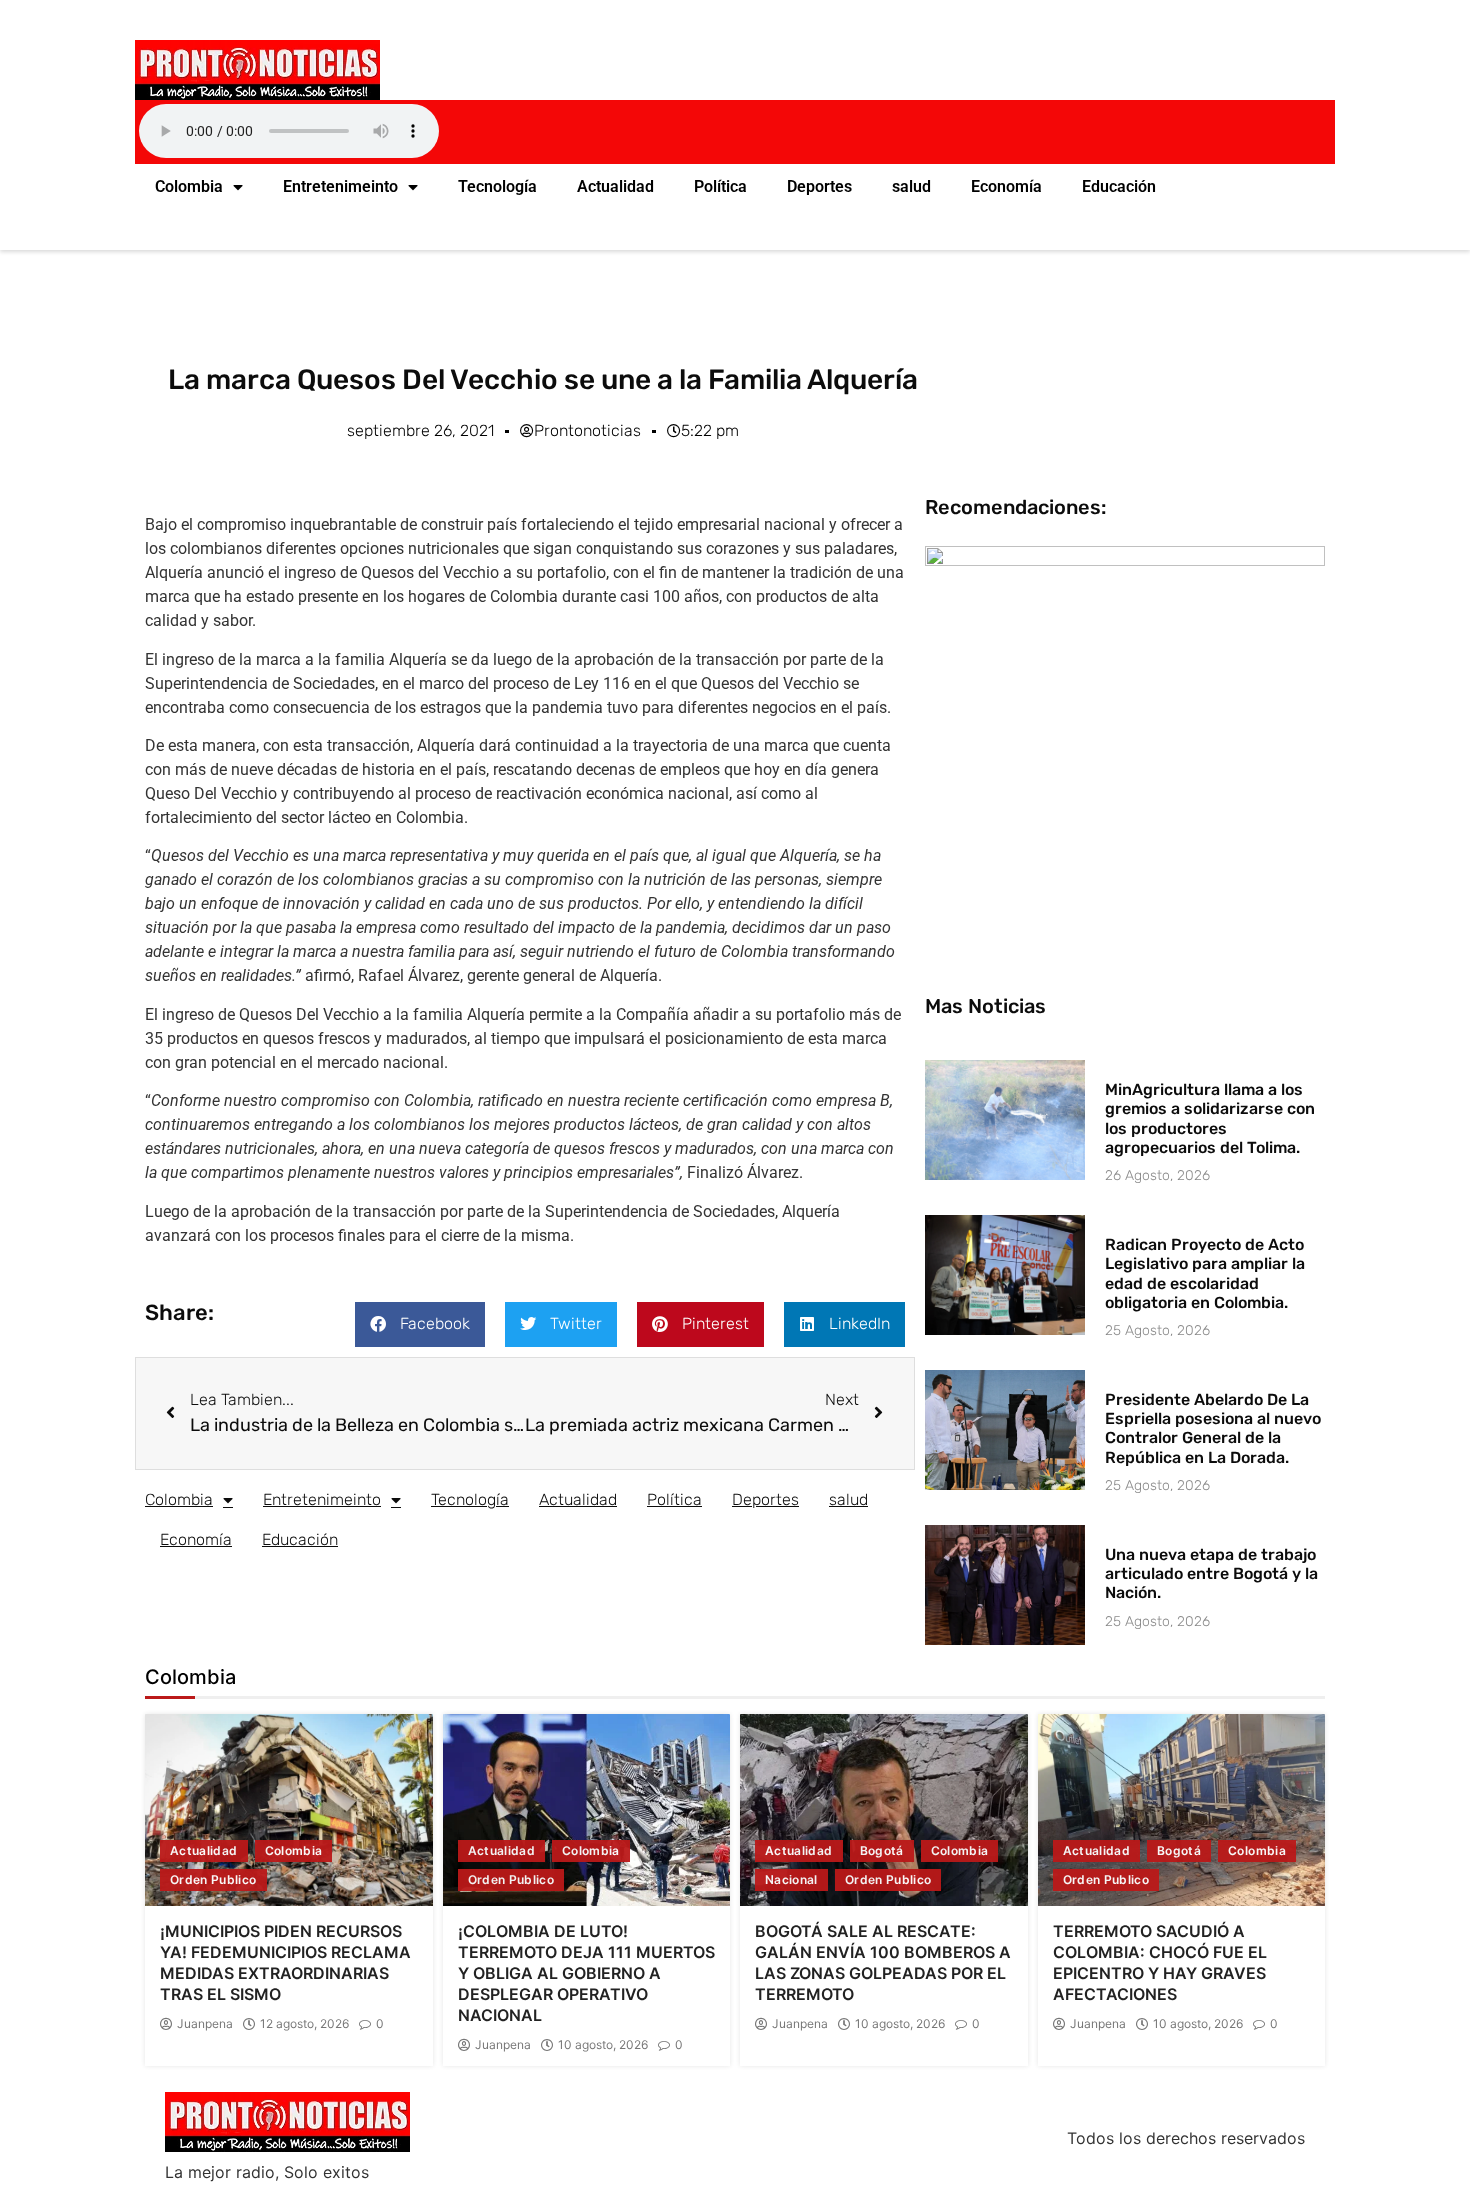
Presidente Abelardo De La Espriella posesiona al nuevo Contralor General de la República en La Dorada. (1213, 1428)
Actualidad (615, 186)
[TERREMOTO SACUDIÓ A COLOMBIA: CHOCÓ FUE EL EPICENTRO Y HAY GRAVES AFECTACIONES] (1182, 1810)
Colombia (189, 186)
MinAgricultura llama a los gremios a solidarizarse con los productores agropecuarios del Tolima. (1210, 1118)
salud (911, 186)
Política (720, 186)
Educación (1119, 186)
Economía (1006, 186)
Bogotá (882, 1850)
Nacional (791, 1879)
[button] (420, 1324)
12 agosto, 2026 (304, 2024)
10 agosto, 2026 (603, 2045)
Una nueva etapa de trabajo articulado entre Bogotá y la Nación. (1211, 1573)
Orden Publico (213, 1879)
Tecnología (497, 186)
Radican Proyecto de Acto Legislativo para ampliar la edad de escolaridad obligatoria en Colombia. (1205, 1273)
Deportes (819, 186)
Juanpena (205, 2024)
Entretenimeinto (340, 186)
